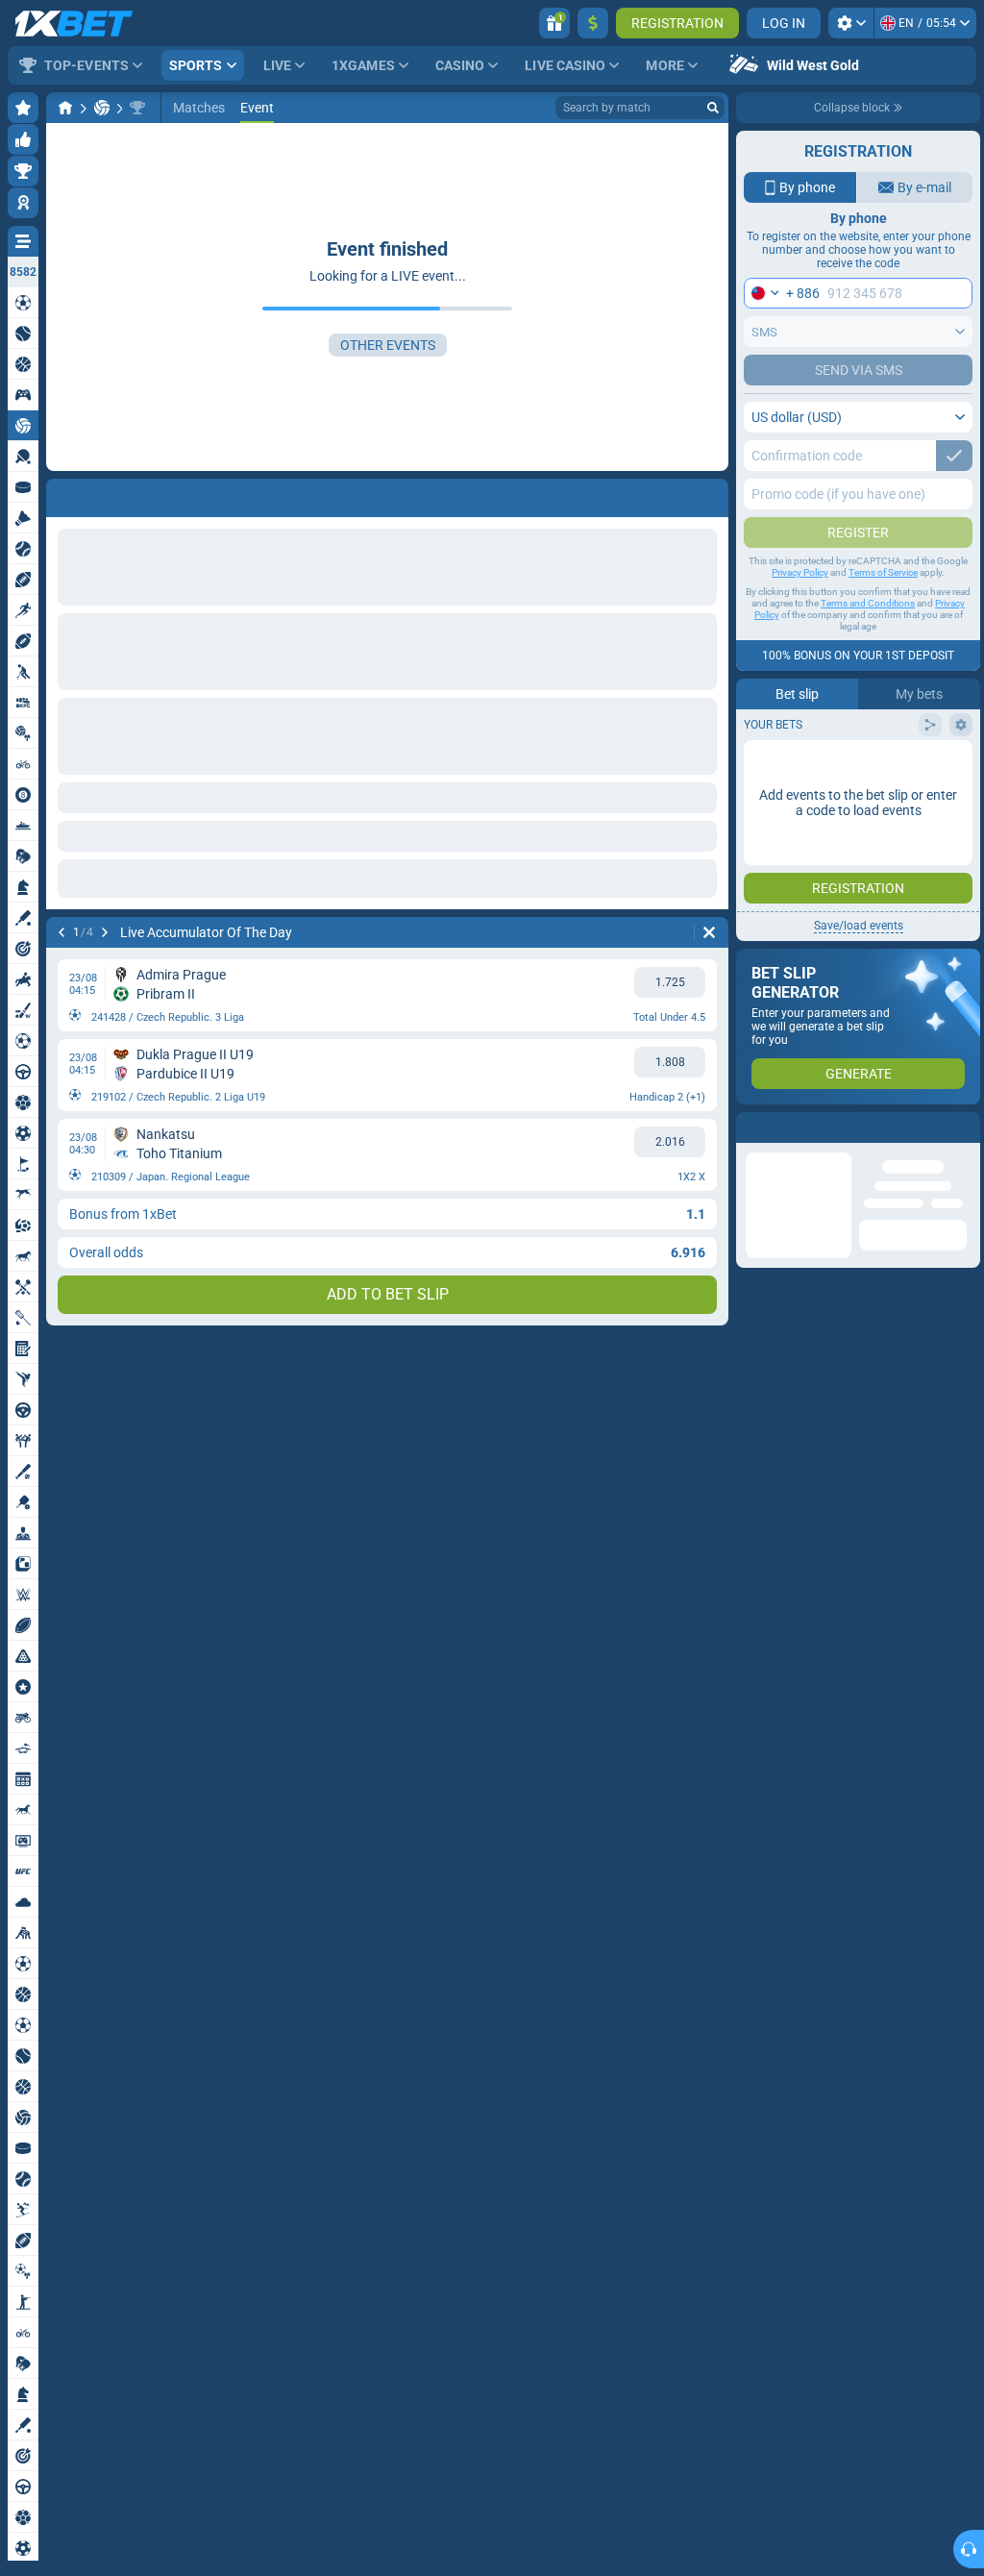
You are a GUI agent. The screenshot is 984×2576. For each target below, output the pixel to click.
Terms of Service (883, 572)
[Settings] (851, 23)
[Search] (713, 108)
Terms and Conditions (868, 603)
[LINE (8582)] (65, 108)
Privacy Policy (800, 572)
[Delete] (709, 494)
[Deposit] (593, 23)
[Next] (111, 494)
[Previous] (61, 494)
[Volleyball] (102, 108)
